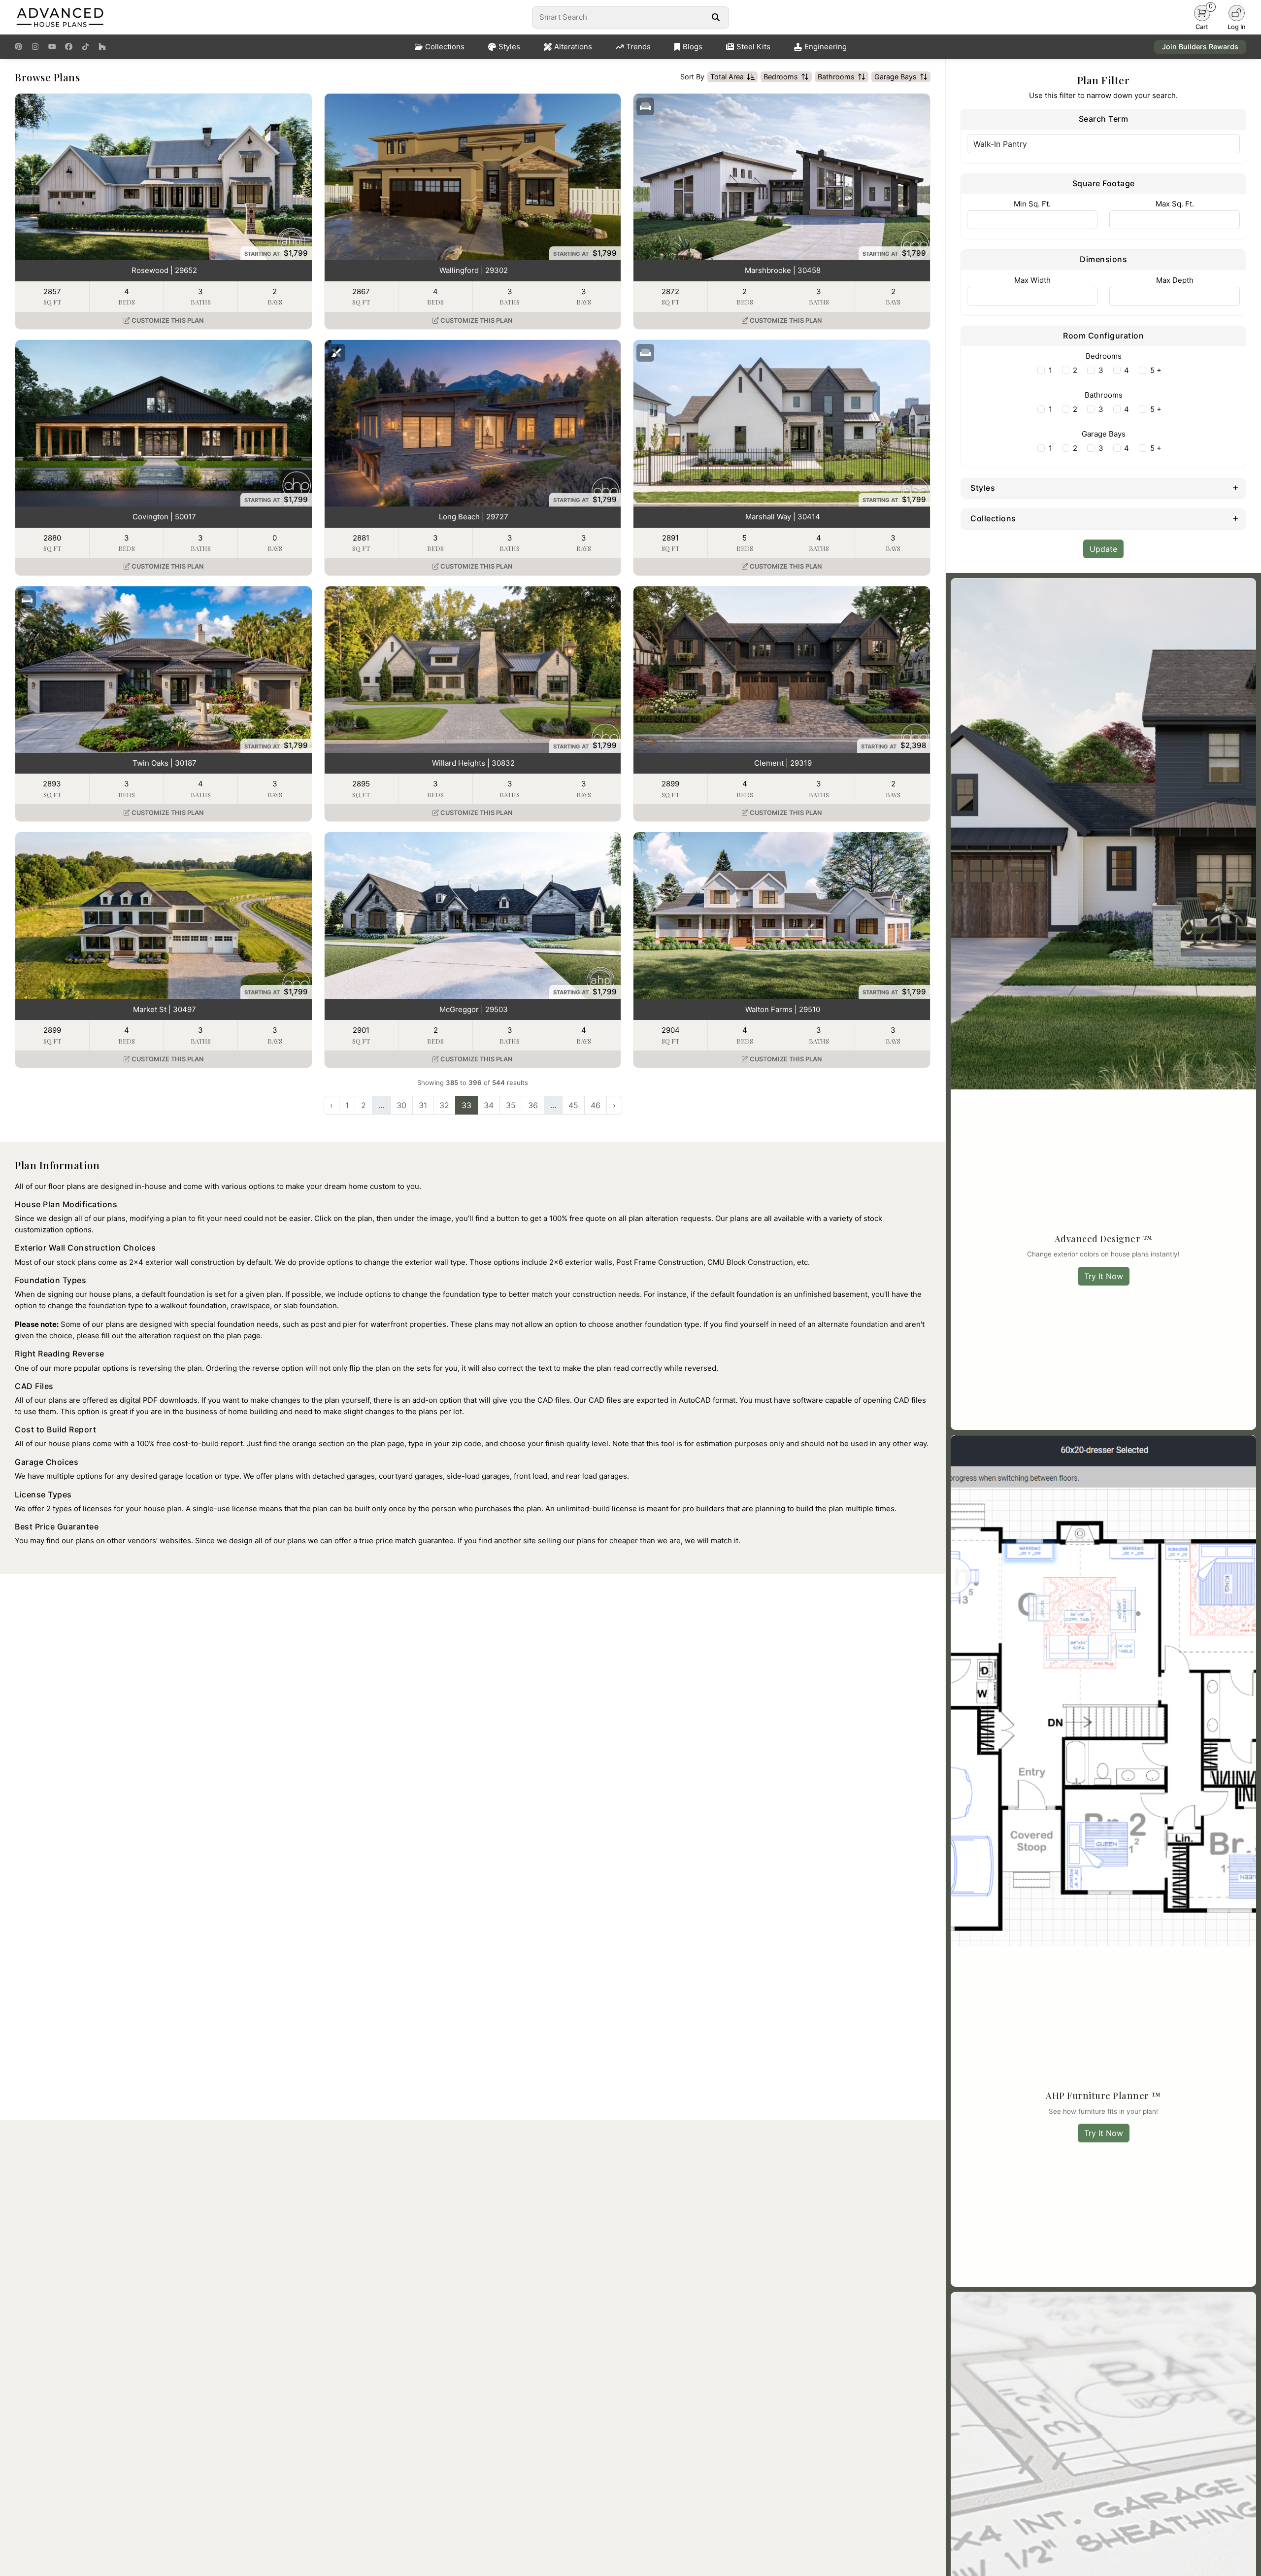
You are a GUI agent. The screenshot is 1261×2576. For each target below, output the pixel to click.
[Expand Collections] (1236, 518)
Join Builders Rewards (1200, 47)
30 (401, 1105)
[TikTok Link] (85, 47)
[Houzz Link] (102, 47)
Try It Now (1104, 1276)
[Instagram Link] (35, 47)
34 (489, 1105)
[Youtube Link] (52, 47)
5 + (1156, 370)
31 (423, 1105)
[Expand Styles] (1236, 487)
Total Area (727, 77)
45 (573, 1105)
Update (1103, 549)
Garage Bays (896, 77)
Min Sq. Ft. (1032, 204)
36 (533, 1105)
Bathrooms (836, 77)
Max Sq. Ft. (1175, 204)
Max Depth (1175, 280)
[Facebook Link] (69, 47)
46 (596, 1105)
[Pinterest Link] (18, 47)
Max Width (1032, 280)
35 (511, 1105)
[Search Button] (715, 17)
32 (444, 1105)
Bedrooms (781, 77)
